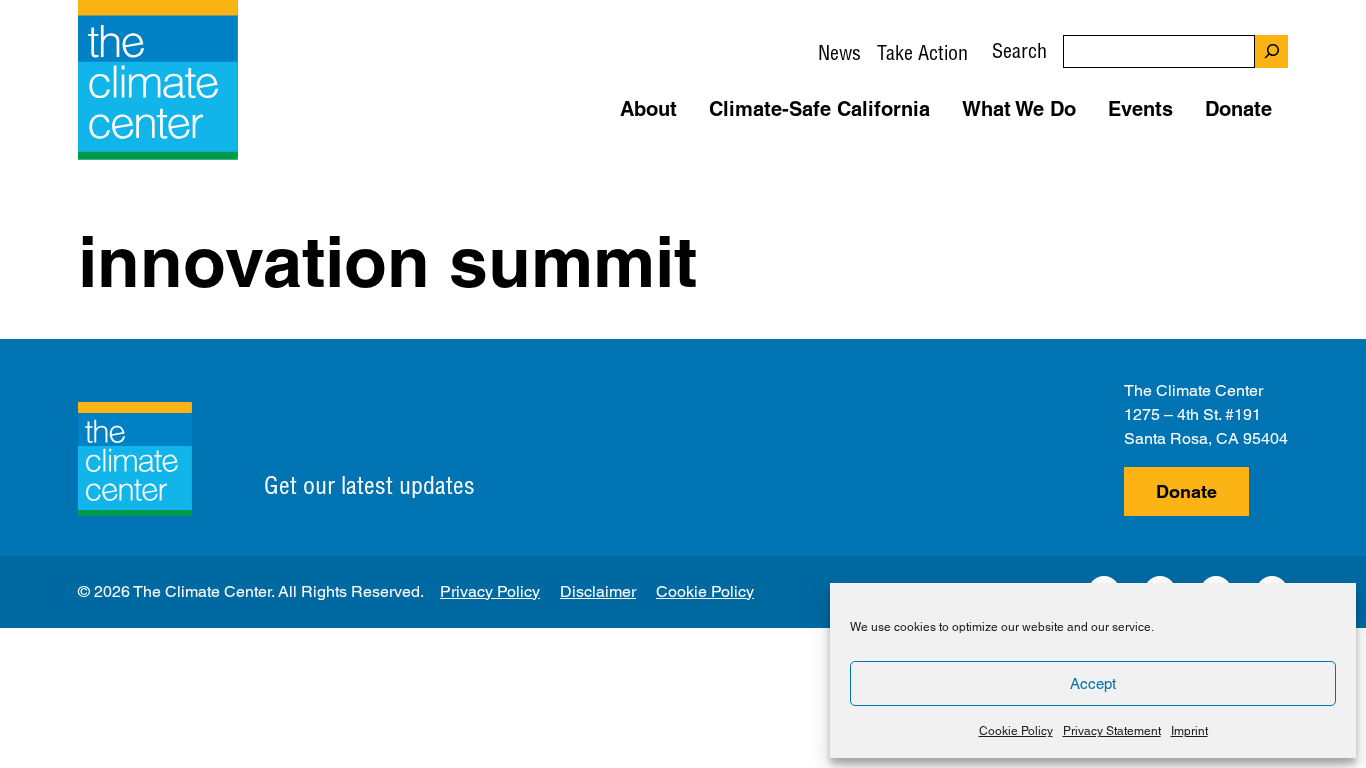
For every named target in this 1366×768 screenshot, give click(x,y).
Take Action (922, 52)
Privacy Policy (490, 591)
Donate (1186, 491)
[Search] (1271, 51)
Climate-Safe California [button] (819, 109)
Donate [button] (1238, 109)
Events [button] (1140, 109)
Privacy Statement (1112, 731)
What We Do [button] (1019, 109)
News (839, 52)
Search (1019, 50)
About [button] (648, 109)
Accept (1093, 683)
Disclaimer (598, 591)
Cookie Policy (1016, 731)
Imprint (1189, 731)
